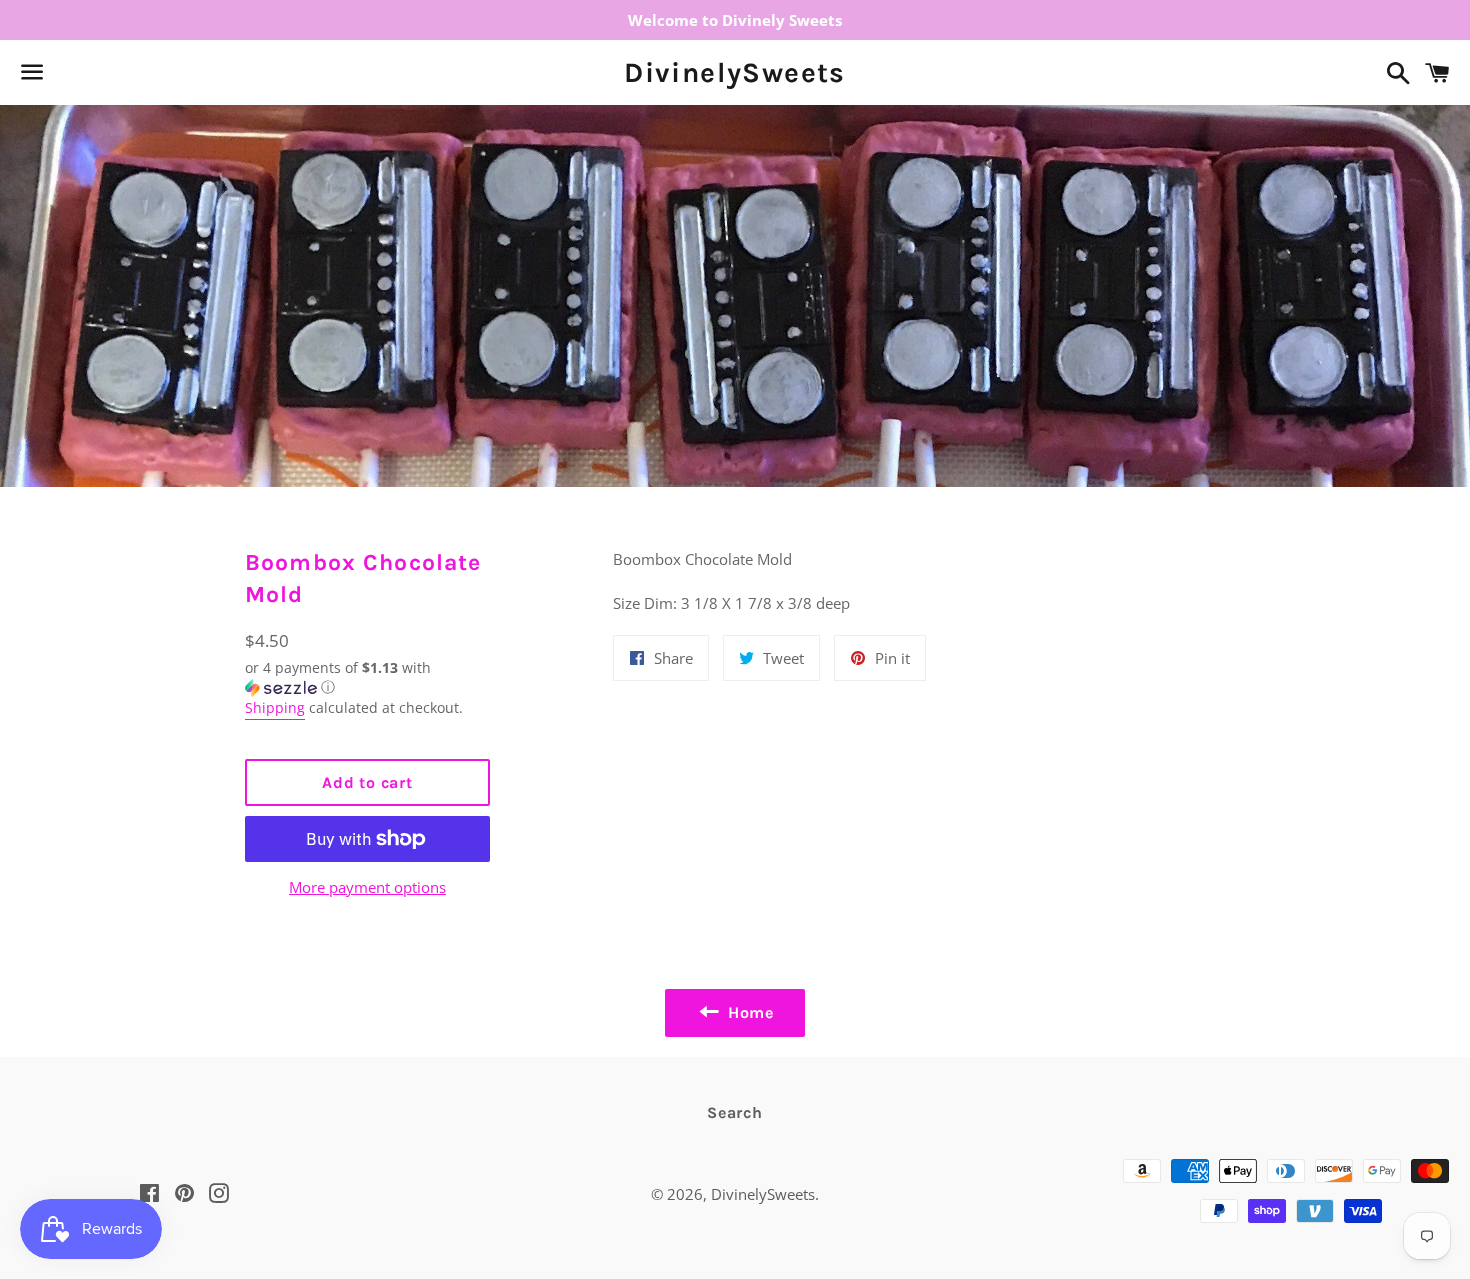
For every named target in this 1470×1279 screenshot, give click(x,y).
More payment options (367, 887)
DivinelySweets (735, 72)
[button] (367, 678)
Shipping (275, 707)
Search (735, 1112)
